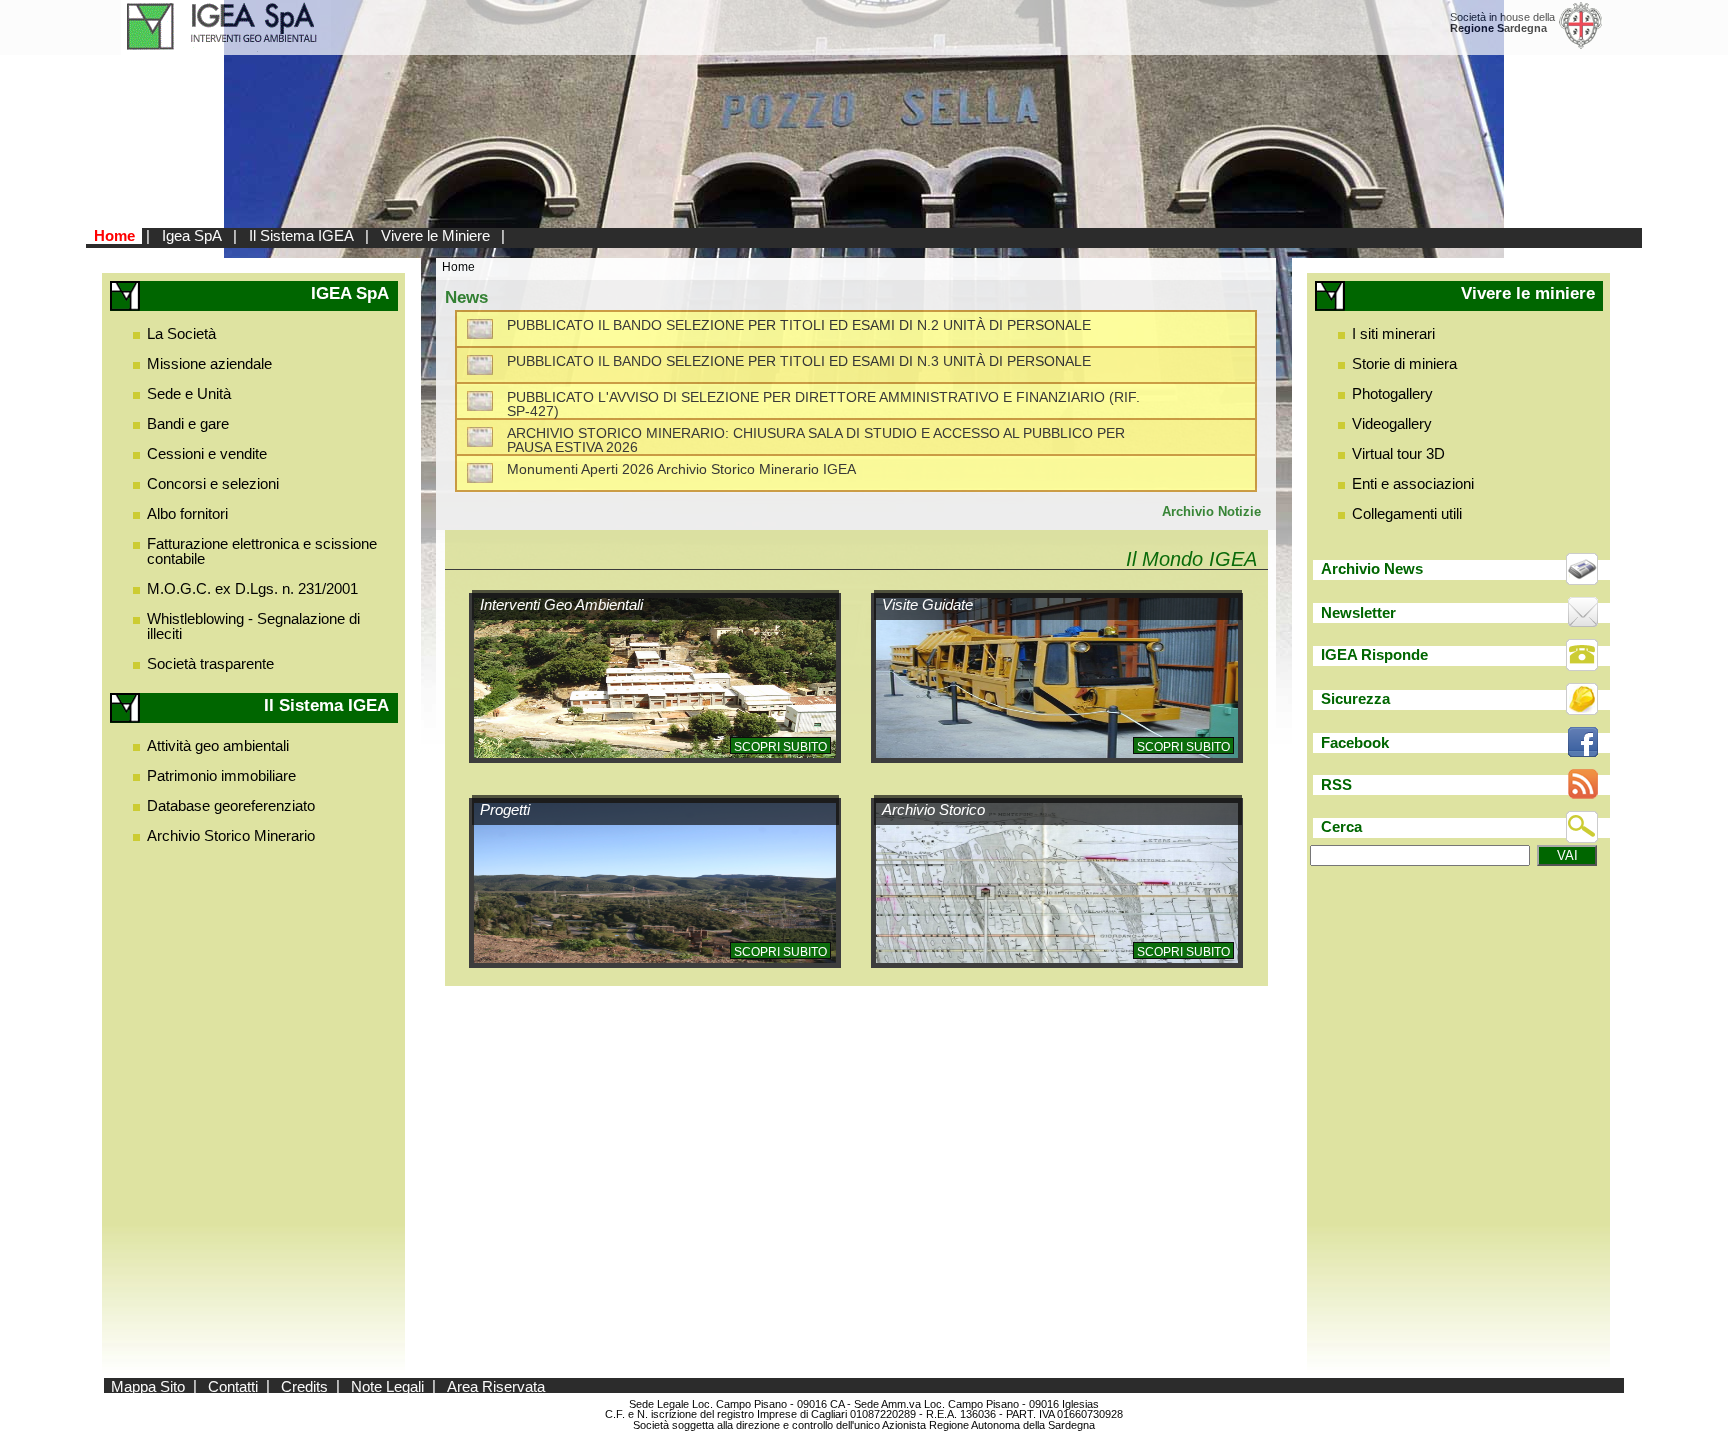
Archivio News (1372, 568)
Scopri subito (780, 747)
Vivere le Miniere (435, 235)
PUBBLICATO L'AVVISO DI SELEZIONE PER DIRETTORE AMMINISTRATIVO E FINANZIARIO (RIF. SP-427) (823, 404)
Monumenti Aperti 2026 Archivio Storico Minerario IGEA (681, 469)
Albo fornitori (187, 513)
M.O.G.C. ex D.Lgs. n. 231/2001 (252, 588)
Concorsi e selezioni (213, 483)
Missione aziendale (209, 363)
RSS (1336, 784)
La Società (181, 333)
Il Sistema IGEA (301, 235)
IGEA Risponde (1374, 654)
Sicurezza (1355, 698)
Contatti (233, 1385)
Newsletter (1358, 612)
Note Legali (387, 1385)
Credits (304, 1385)
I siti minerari (1393, 333)
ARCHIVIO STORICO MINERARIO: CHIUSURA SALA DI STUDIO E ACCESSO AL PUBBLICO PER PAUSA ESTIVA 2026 (816, 440)
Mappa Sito (148, 1385)
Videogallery (1392, 423)
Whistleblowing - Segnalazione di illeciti (253, 626)
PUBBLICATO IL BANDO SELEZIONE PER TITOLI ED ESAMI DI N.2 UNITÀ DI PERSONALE (799, 325)
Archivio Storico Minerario (231, 835)
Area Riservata (496, 1385)
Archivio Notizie (1211, 511)
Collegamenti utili (1407, 513)
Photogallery (1392, 393)
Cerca (1341, 826)
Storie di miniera (1404, 363)
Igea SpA (192, 235)
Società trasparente (210, 663)
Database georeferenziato (231, 805)
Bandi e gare (188, 423)
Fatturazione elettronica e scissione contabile (262, 551)
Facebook (1355, 742)
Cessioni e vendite (207, 453)
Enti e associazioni (1413, 483)
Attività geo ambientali (218, 745)
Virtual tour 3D (1398, 453)
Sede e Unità (189, 393)
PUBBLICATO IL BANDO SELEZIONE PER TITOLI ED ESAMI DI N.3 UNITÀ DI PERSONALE (799, 361)
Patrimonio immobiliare (221, 775)
